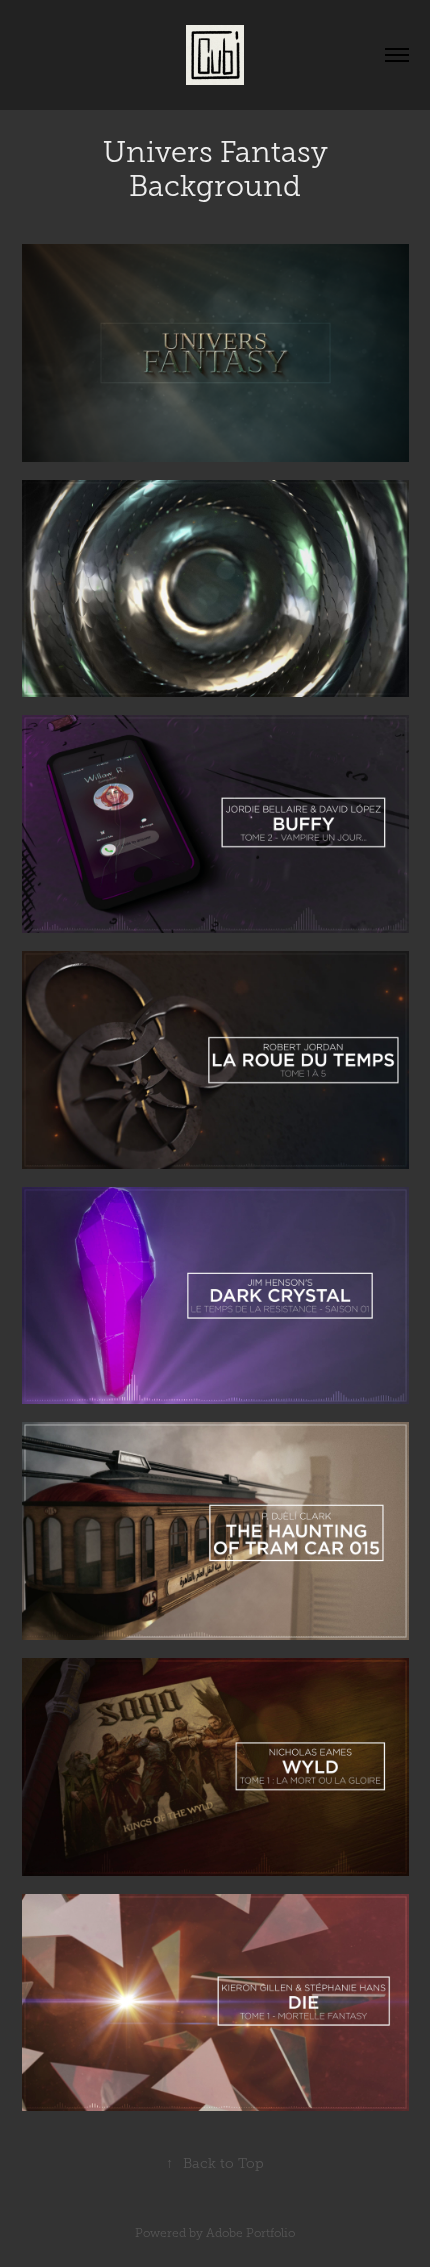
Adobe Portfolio (250, 2233)
